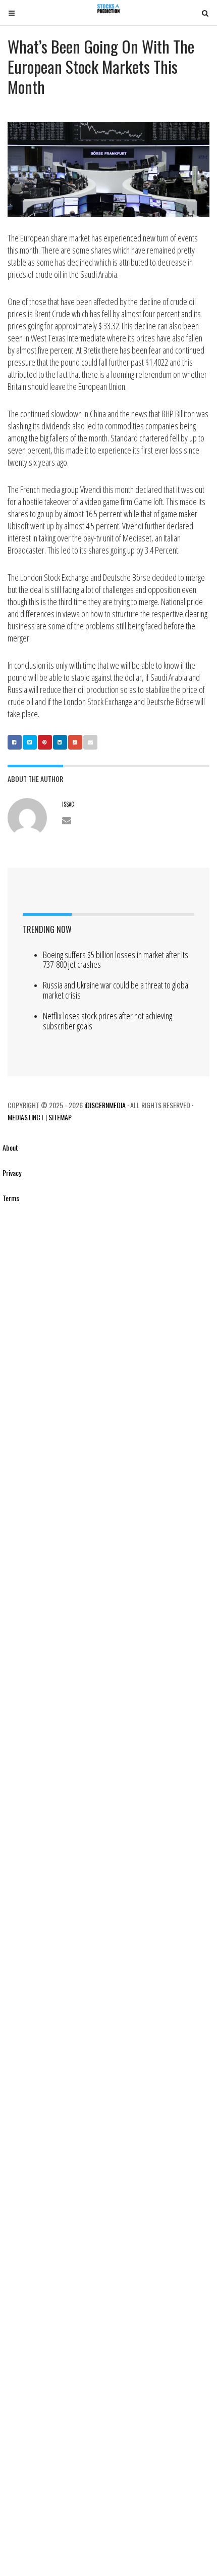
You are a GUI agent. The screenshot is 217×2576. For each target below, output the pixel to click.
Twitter (30, 742)
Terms (11, 1198)
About (10, 1147)
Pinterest (45, 742)
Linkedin (60, 742)
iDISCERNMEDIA (104, 1105)
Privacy (12, 1173)
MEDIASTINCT (26, 1117)
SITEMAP (60, 1117)
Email (90, 742)
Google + (75, 742)
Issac (68, 804)
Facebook (15, 742)
